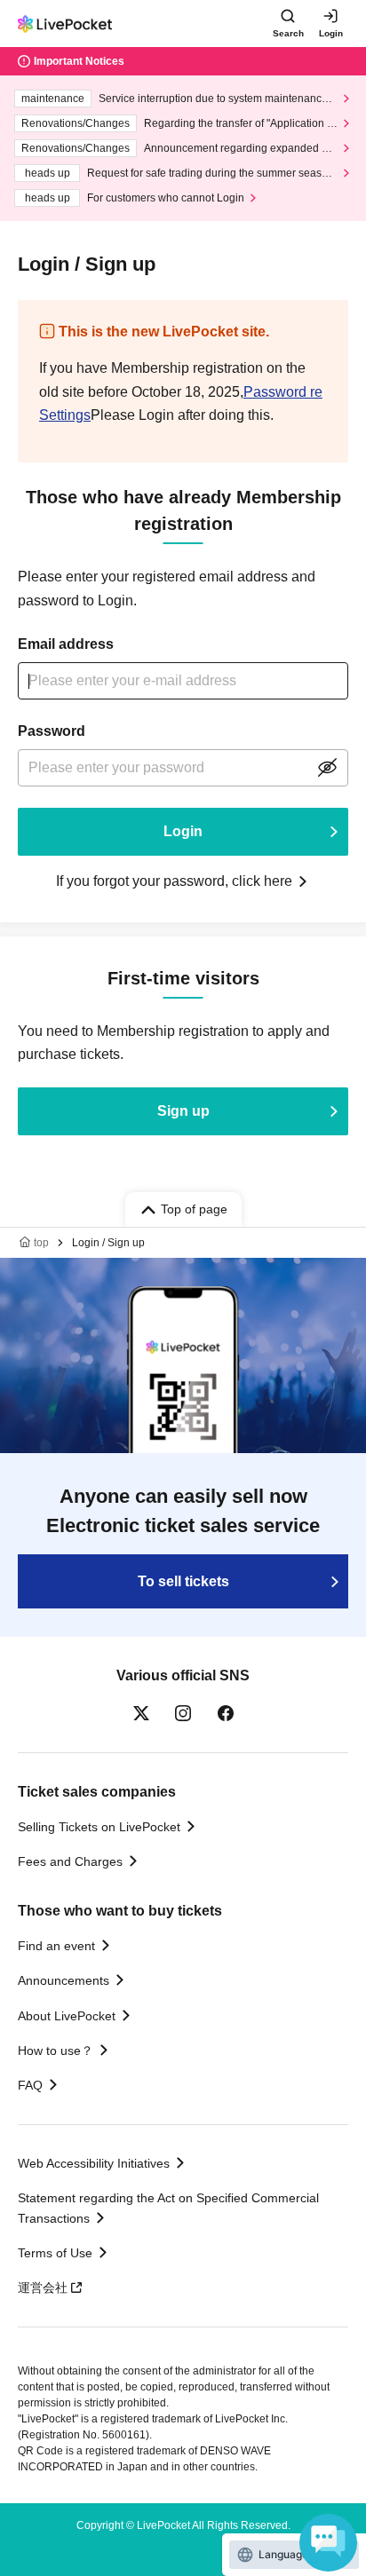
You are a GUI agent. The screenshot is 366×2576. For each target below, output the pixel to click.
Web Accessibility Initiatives (94, 2163)
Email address (66, 644)
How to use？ (56, 2051)
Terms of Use (55, 2253)
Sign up (183, 1111)
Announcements (64, 1980)
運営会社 (43, 2288)
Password (52, 731)
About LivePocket (67, 2016)
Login (331, 33)
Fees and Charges (70, 1861)
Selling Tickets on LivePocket (99, 1827)
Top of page (194, 1209)
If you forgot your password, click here (174, 881)
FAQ (30, 2085)
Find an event (56, 1946)
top (41, 1243)
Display (327, 768)
